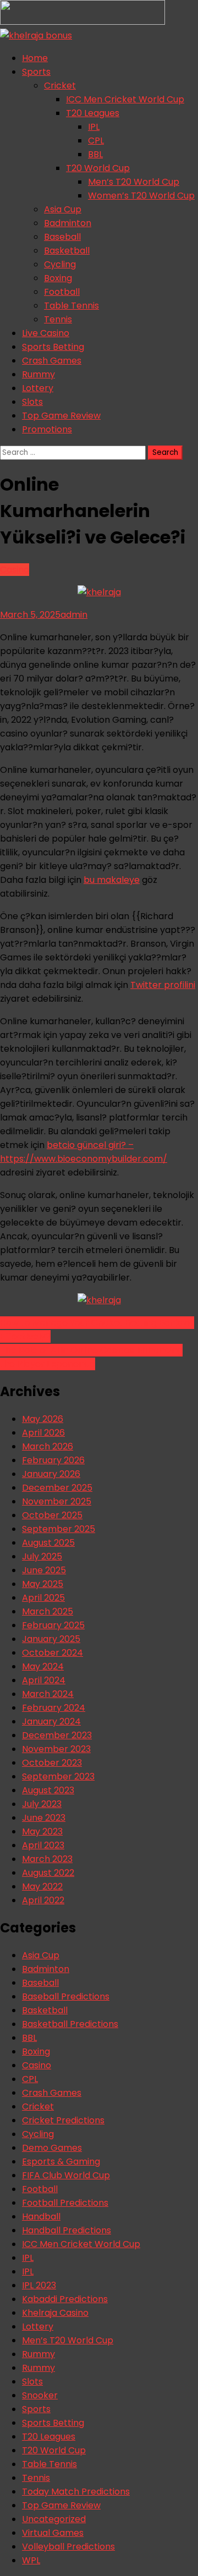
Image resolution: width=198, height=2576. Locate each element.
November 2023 (56, 1749)
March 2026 (48, 1446)
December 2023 (57, 1735)
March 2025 (48, 1611)
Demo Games (52, 2148)
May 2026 (43, 1419)
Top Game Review (61, 416)
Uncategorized (54, 2519)
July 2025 (42, 1556)
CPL (96, 141)
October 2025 (52, 1515)
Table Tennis (71, 306)
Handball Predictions (67, 2230)
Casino (15, 570)
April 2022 (43, 1900)
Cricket (60, 86)
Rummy (38, 374)
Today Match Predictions (76, 2492)
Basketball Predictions (70, 2024)
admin (74, 615)
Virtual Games (53, 2533)
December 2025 (57, 1488)
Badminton (68, 223)
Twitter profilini (163, 985)
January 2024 (51, 1721)
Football (62, 292)
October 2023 (52, 1763)
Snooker (40, 2395)
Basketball (67, 251)
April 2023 (43, 1845)
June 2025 (44, 1570)
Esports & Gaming (61, 2162)
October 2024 (53, 1653)
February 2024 (54, 1708)
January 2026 (51, 1474)
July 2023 (42, 1804)
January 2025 (51, 1639)
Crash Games (52, 361)
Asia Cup (63, 209)
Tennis (58, 319)
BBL (95, 154)
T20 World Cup (98, 168)
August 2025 (48, 1543)
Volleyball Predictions (68, 2547)
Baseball (62, 237)
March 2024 (48, 1694)
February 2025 (53, 1625)
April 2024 (44, 1680)
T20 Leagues (93, 113)
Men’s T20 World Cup (134, 182)
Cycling (60, 264)
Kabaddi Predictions (65, 2299)
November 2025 (57, 1501)
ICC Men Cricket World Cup (125, 99)
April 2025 (43, 1598)
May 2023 (42, 1831)
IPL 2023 (39, 2285)
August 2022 (48, 1873)
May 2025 (43, 1584)
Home (35, 58)
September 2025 (59, 1529)
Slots (32, 402)
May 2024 (43, 1666)
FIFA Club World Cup (66, 2175)
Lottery (38, 388)
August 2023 (48, 1790)
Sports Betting (53, 347)
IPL (94, 127)
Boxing (58, 278)
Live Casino (46, 333)
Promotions (47, 429)
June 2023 (44, 1818)
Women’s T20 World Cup (141, 196)
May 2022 (42, 1886)
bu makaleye (112, 880)
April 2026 (43, 1433)
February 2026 (53, 1460)
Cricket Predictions (63, 2120)
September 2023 (58, 1776)
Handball (41, 2217)
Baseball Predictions (66, 1996)
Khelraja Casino (55, 2313)
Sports (36, 72)
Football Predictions (65, 2203)
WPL (31, 2560)
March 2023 (47, 1859)
